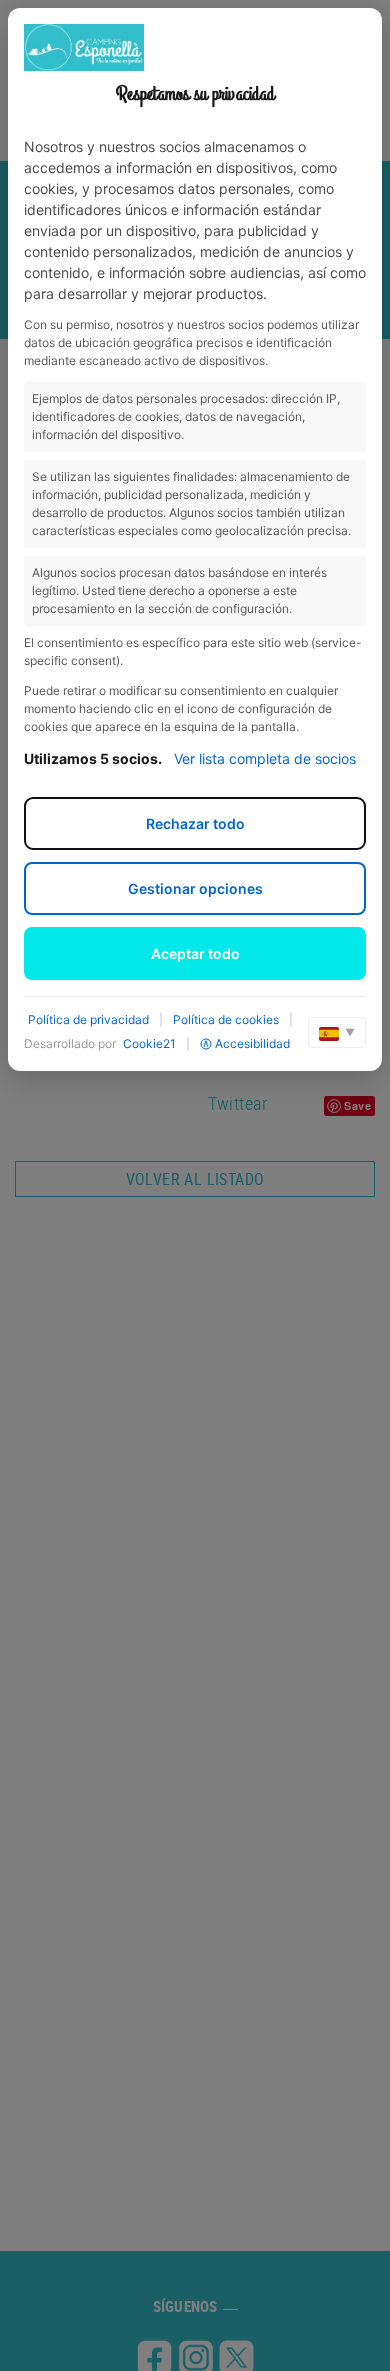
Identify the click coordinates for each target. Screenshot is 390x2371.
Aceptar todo (195, 953)
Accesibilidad (252, 1043)
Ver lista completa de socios (265, 758)
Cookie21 (149, 1043)
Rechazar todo (195, 823)
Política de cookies (226, 1019)
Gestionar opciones (195, 888)
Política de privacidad (88, 1019)
